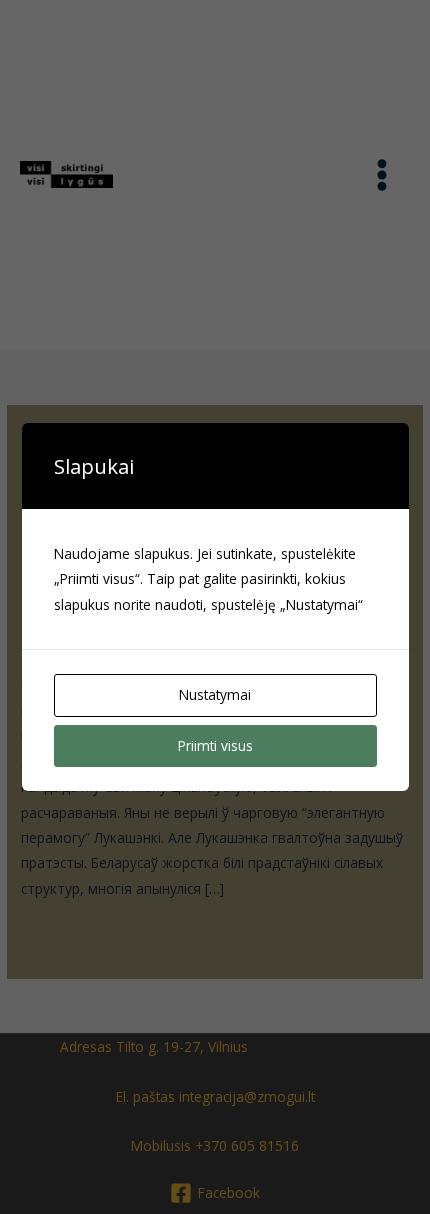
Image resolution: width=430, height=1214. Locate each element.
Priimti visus (215, 745)
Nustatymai (215, 694)
